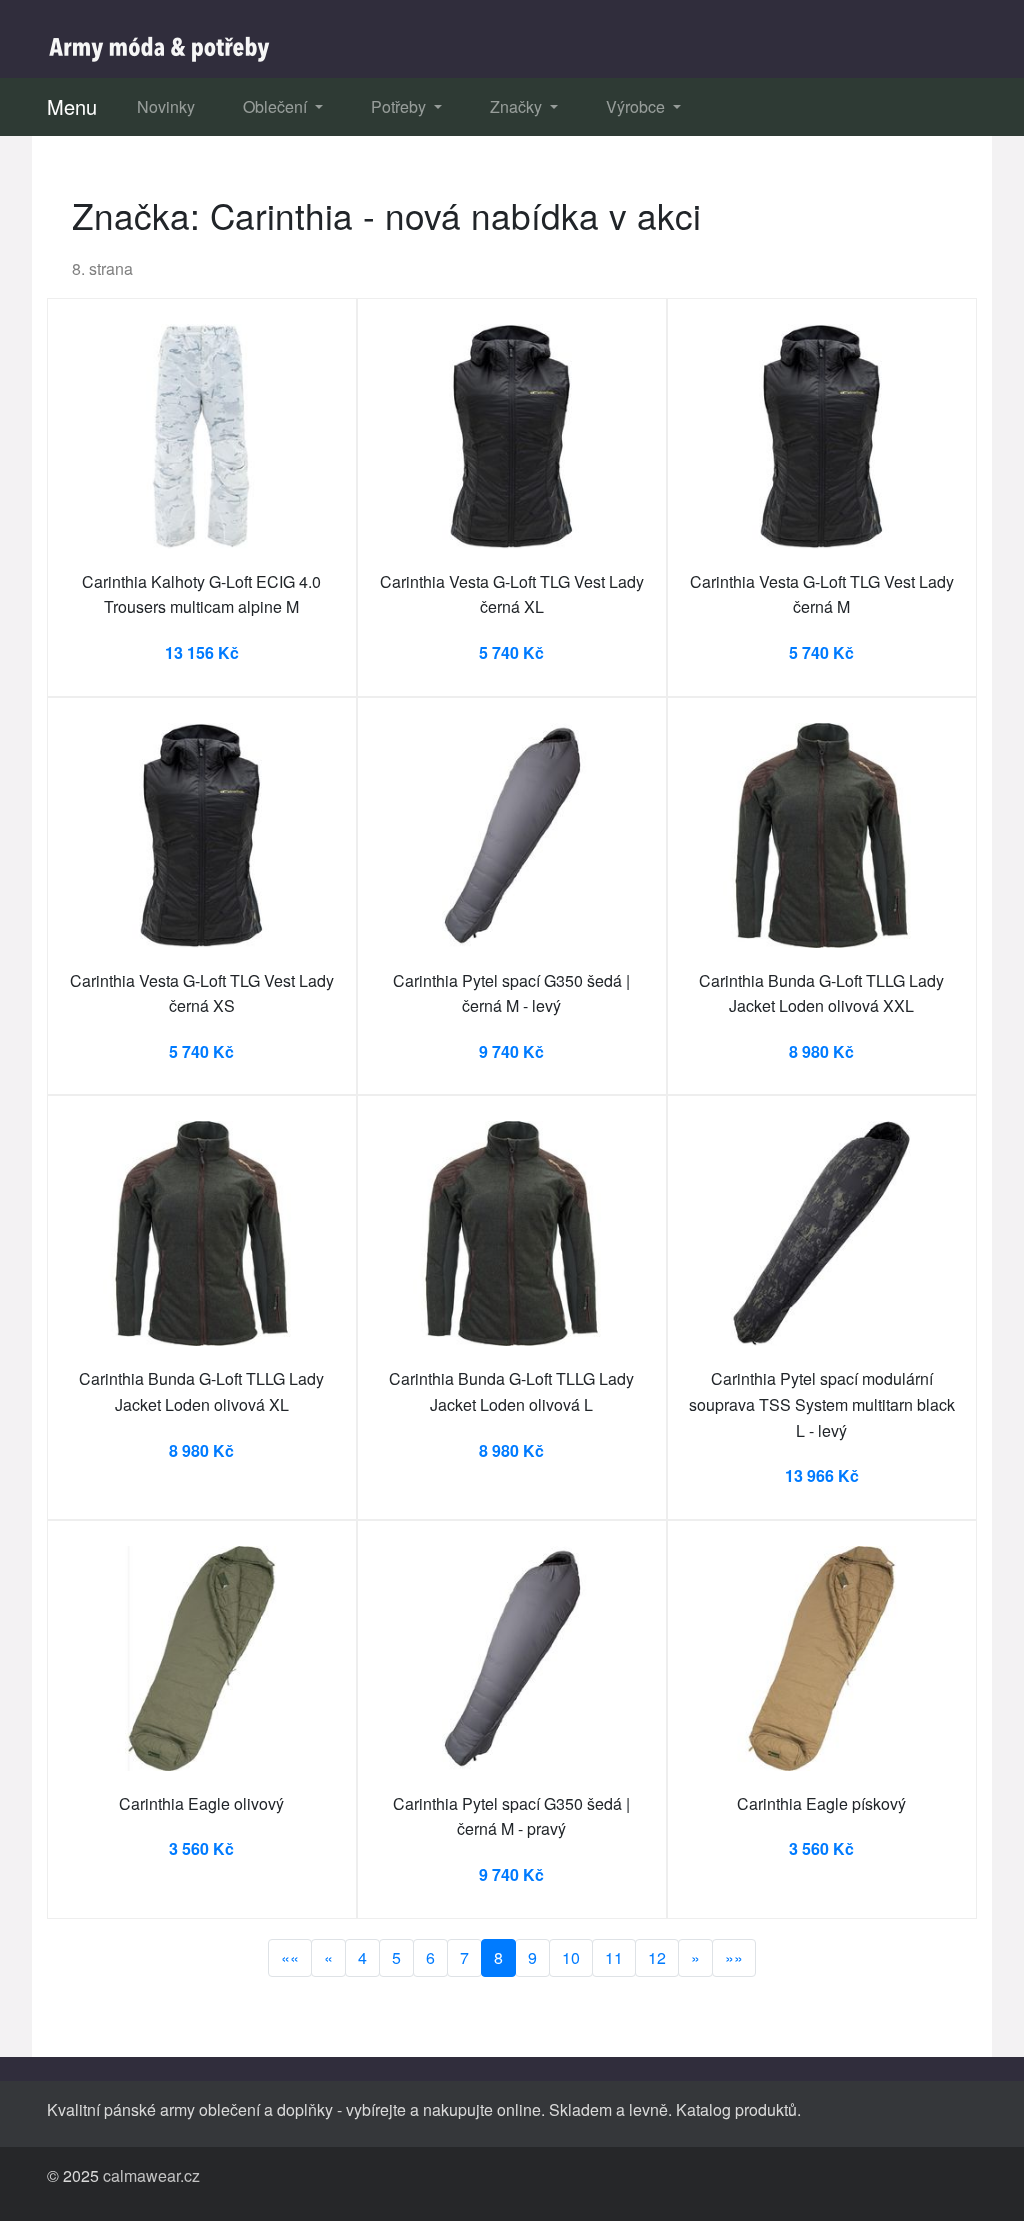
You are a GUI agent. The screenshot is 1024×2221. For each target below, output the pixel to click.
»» (734, 1957)
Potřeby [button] (400, 106)
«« (290, 1957)
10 (571, 1957)
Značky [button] (518, 106)
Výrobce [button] (637, 106)
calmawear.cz (151, 2175)
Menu (72, 106)
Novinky (166, 106)
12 (657, 1957)
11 (614, 1957)
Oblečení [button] (277, 106)
